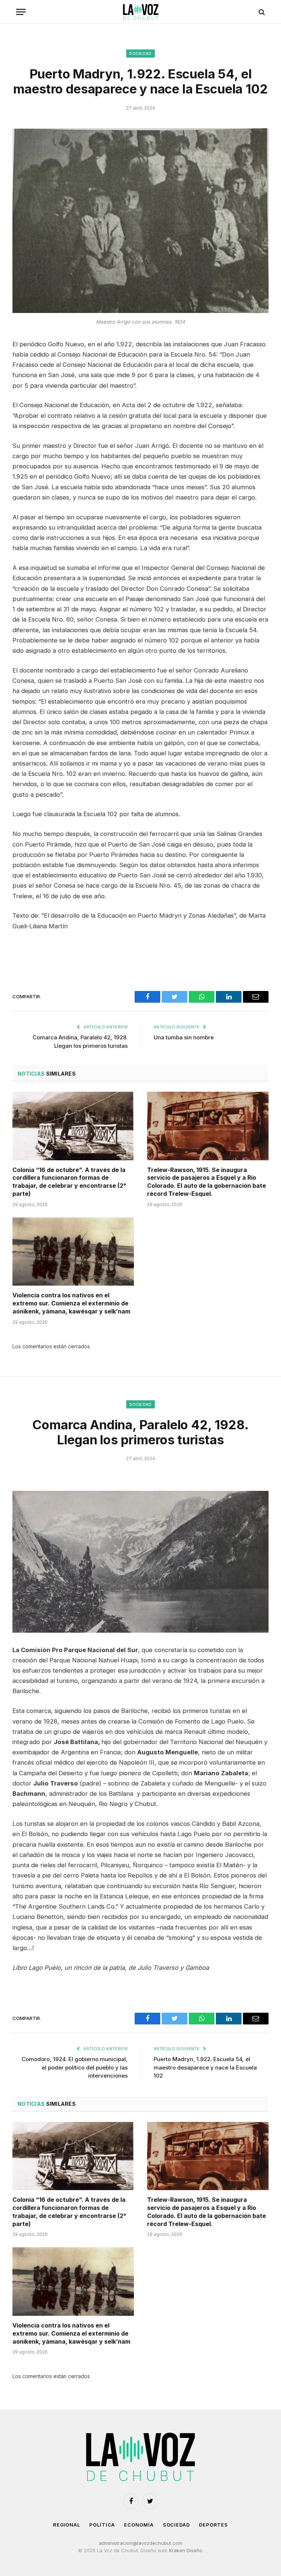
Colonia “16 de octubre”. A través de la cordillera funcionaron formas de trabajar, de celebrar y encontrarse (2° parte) (69, 1182)
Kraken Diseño (186, 2550)
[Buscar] (261, 12)
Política (102, 2525)
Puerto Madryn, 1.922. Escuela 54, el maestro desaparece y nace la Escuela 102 (205, 2067)
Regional (67, 2525)
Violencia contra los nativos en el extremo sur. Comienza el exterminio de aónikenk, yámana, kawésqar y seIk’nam (71, 1303)
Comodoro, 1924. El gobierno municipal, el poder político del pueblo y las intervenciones (75, 2067)
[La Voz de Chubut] (140, 12)
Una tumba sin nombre (184, 1037)
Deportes (213, 2525)
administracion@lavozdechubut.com (140, 2543)
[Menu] (21, 12)
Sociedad (140, 54)
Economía (139, 2525)
